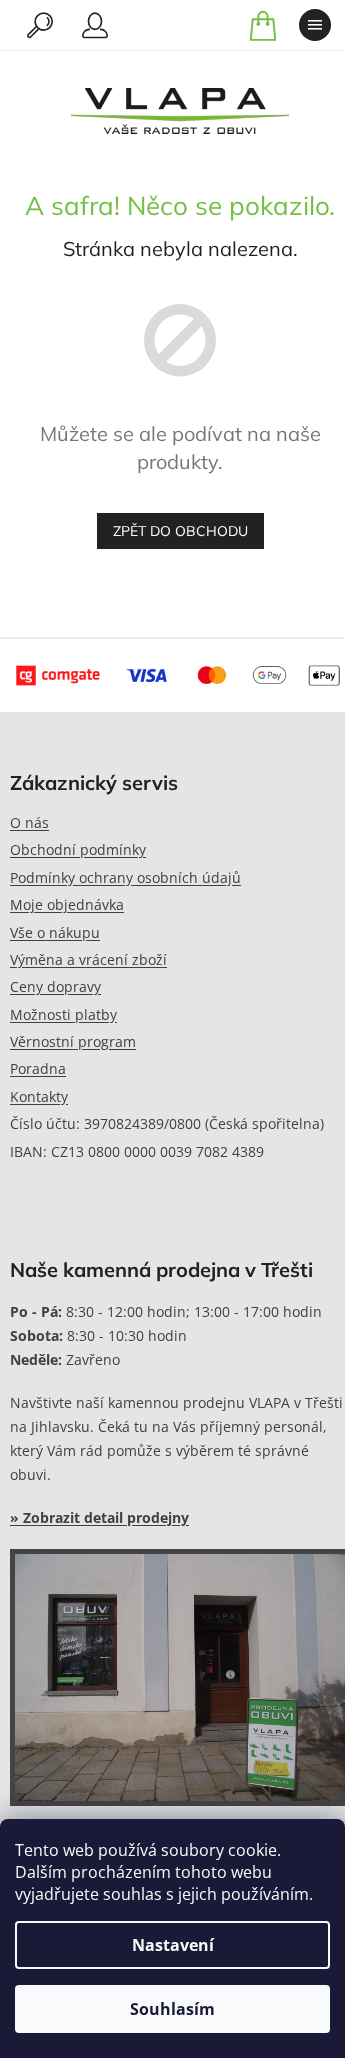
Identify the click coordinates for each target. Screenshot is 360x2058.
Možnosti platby (63, 1014)
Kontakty (39, 1096)
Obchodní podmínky (78, 849)
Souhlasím (172, 2009)
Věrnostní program (73, 1041)
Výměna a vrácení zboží (88, 959)
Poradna (38, 1068)
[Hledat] (40, 25)
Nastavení (173, 1945)
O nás (29, 822)
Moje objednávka (67, 904)
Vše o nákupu (55, 932)
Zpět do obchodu (180, 531)
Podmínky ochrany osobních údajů (125, 877)
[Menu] (315, 25)
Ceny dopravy (55, 986)
